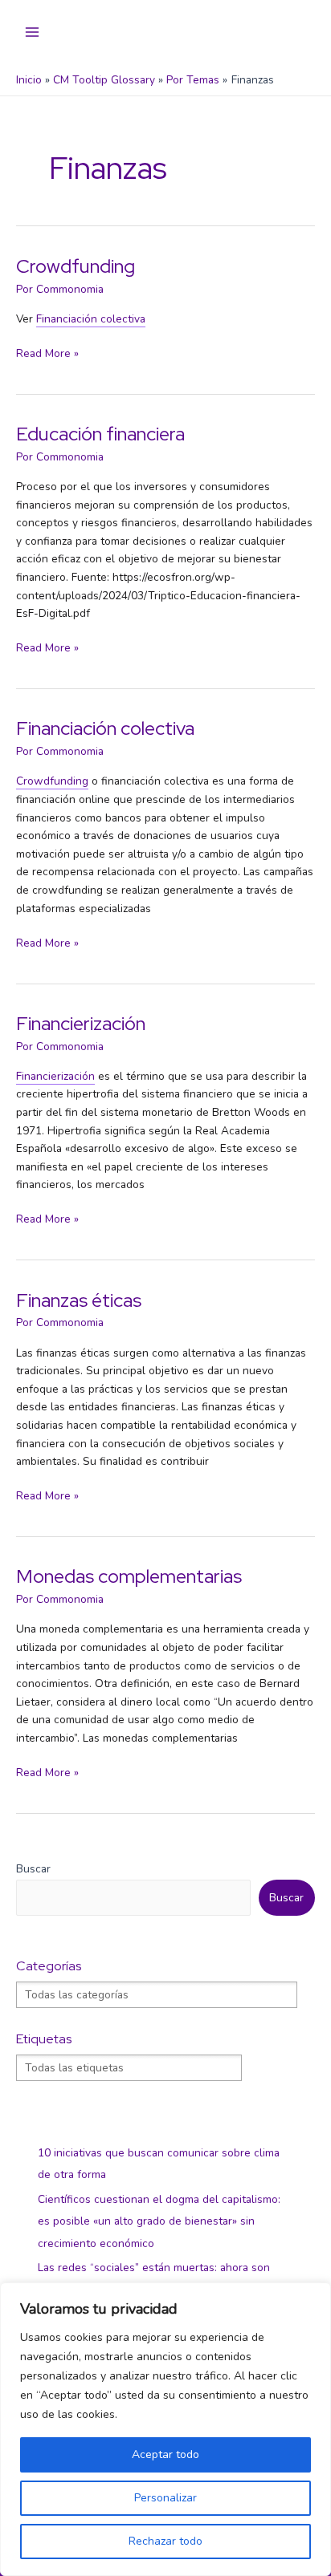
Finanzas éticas (79, 1300)
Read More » (47, 353)
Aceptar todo (165, 2454)
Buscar (33, 1869)
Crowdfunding (76, 266)
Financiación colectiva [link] (91, 319)
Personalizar (165, 2498)
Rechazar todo (165, 2541)
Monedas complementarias (129, 1576)
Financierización (81, 1023)
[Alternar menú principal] (33, 32)
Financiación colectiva (105, 728)
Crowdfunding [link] (52, 781)
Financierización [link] (55, 1076)
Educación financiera (100, 434)
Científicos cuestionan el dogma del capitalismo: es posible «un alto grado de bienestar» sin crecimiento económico (159, 2221)
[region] (165, 2429)
